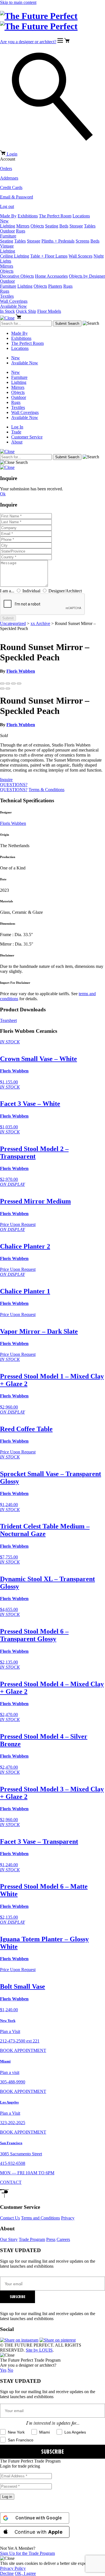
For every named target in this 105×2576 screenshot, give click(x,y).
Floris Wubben (21, 671)
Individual (31, 591)
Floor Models (49, 311)
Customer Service (27, 437)
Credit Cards (11, 187)
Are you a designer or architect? (28, 42)
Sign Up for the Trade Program (27, 2553)
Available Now (13, 306)
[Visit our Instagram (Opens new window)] (19, 2340)
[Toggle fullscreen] (13, 684)
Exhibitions (28, 216)
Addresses (9, 178)
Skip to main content (18, 2)
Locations (81, 216)
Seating (52, 226)
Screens (82, 241)
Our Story (9, 2239)
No (10, 2370)
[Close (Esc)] (2, 684)
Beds (64, 226)
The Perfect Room (55, 216)
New (4, 221)
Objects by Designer (87, 276)
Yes (3, 2370)
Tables (90, 226)
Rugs (21, 231)
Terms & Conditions (46, 790)
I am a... (7, 591)
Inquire (6, 780)
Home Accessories (51, 276)
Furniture (8, 236)
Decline (7, 2573)
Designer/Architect (65, 591)
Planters (55, 286)
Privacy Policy (13, 2568)
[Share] (8, 684)
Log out (7, 206)
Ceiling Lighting (15, 256)
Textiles (7, 296)
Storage (76, 226)
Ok (3, 494)
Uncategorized (13, 623)
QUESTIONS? (14, 785)
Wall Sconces (81, 256)
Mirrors (23, 226)
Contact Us (10, 2218)
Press (51, 2239)
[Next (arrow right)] (8, 689)
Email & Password (17, 197)
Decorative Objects (17, 276)
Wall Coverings (14, 301)
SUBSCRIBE (17, 2297)
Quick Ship (26, 311)
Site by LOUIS (39, 2350)
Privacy (68, 2218)
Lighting (8, 226)
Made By (8, 216)
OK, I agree (25, 2573)
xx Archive (40, 623)
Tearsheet (8, 1020)
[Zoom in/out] (19, 684)
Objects (37, 226)
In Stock (7, 311)
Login (12, 154)
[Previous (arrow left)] (2, 689)
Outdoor (7, 231)
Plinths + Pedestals (58, 241)
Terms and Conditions (40, 2218)
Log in (7, 2497)
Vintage (7, 246)
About (17, 442)
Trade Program (32, 2239)
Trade (16, 432)
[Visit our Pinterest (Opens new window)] (58, 2340)
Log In (17, 427)
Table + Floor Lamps (49, 256)
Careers (63, 2239)
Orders (6, 169)
